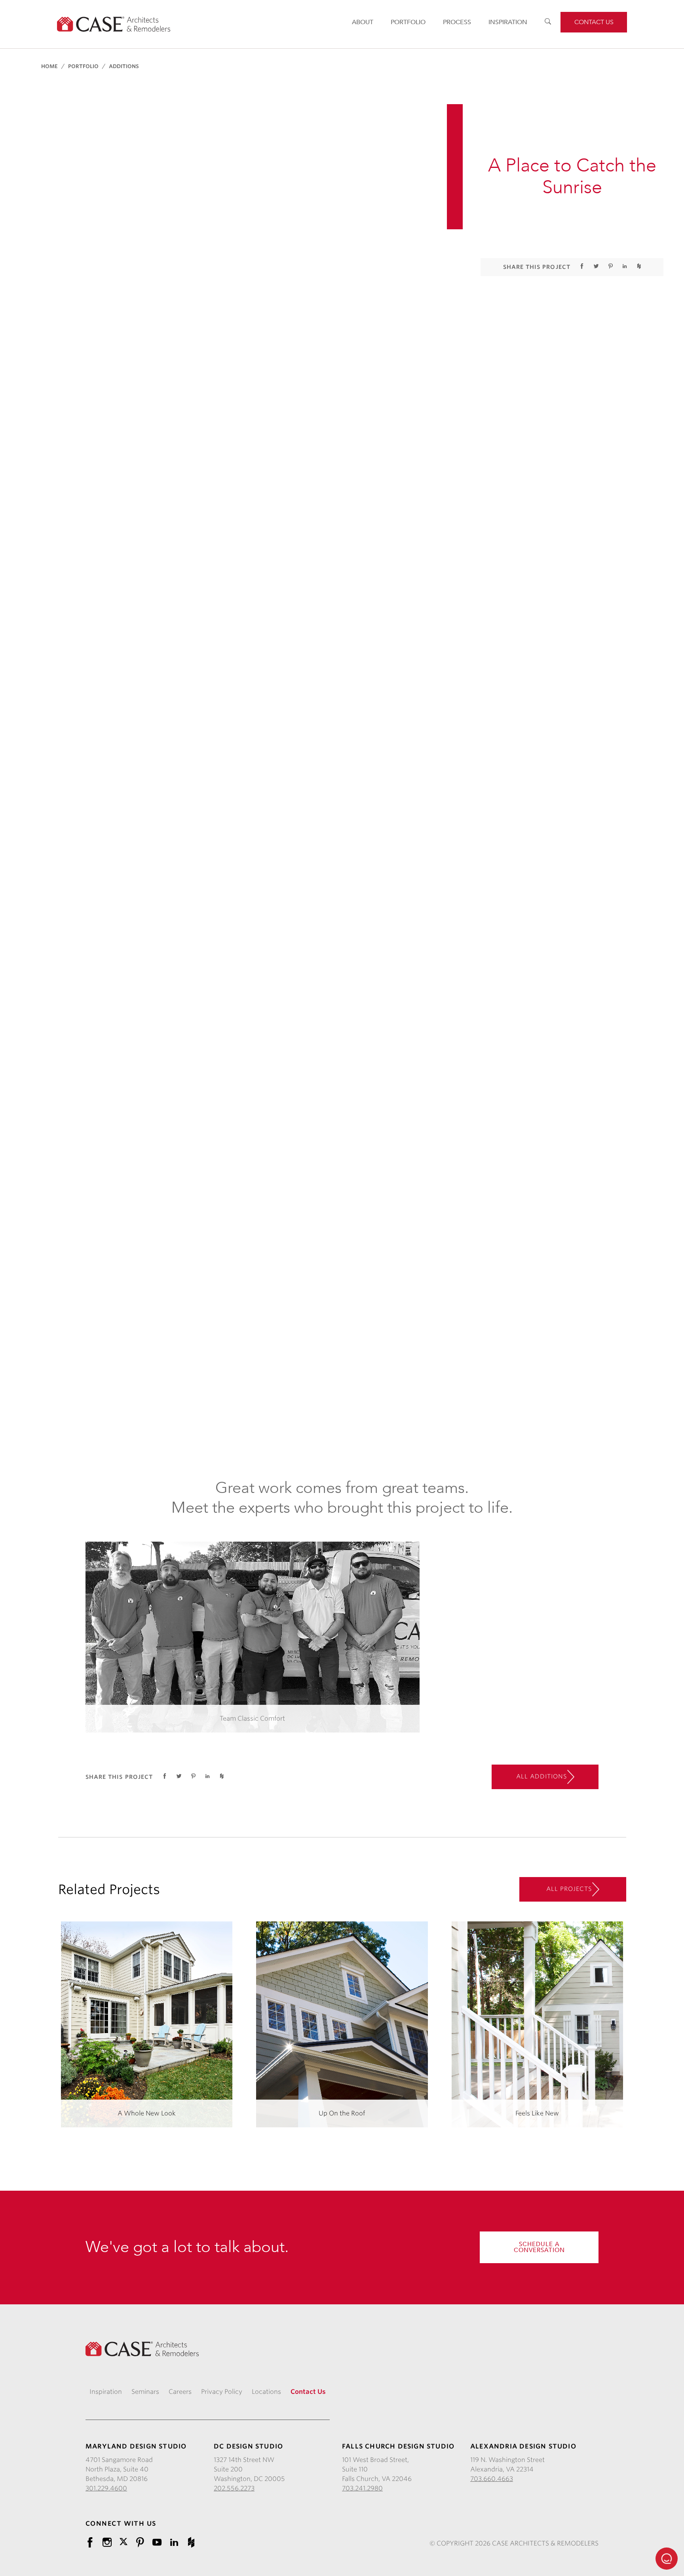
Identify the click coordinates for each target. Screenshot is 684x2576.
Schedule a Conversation (539, 2247)
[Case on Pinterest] (140, 2542)
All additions (542, 1776)
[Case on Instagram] (107, 2542)
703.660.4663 (492, 2479)
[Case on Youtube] (157, 2542)
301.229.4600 (106, 2488)
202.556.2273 (234, 2488)
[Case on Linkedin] (174, 2542)
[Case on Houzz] (191, 2542)
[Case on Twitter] (123, 2541)
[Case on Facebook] (90, 2542)
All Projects (569, 1889)
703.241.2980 (362, 2488)
